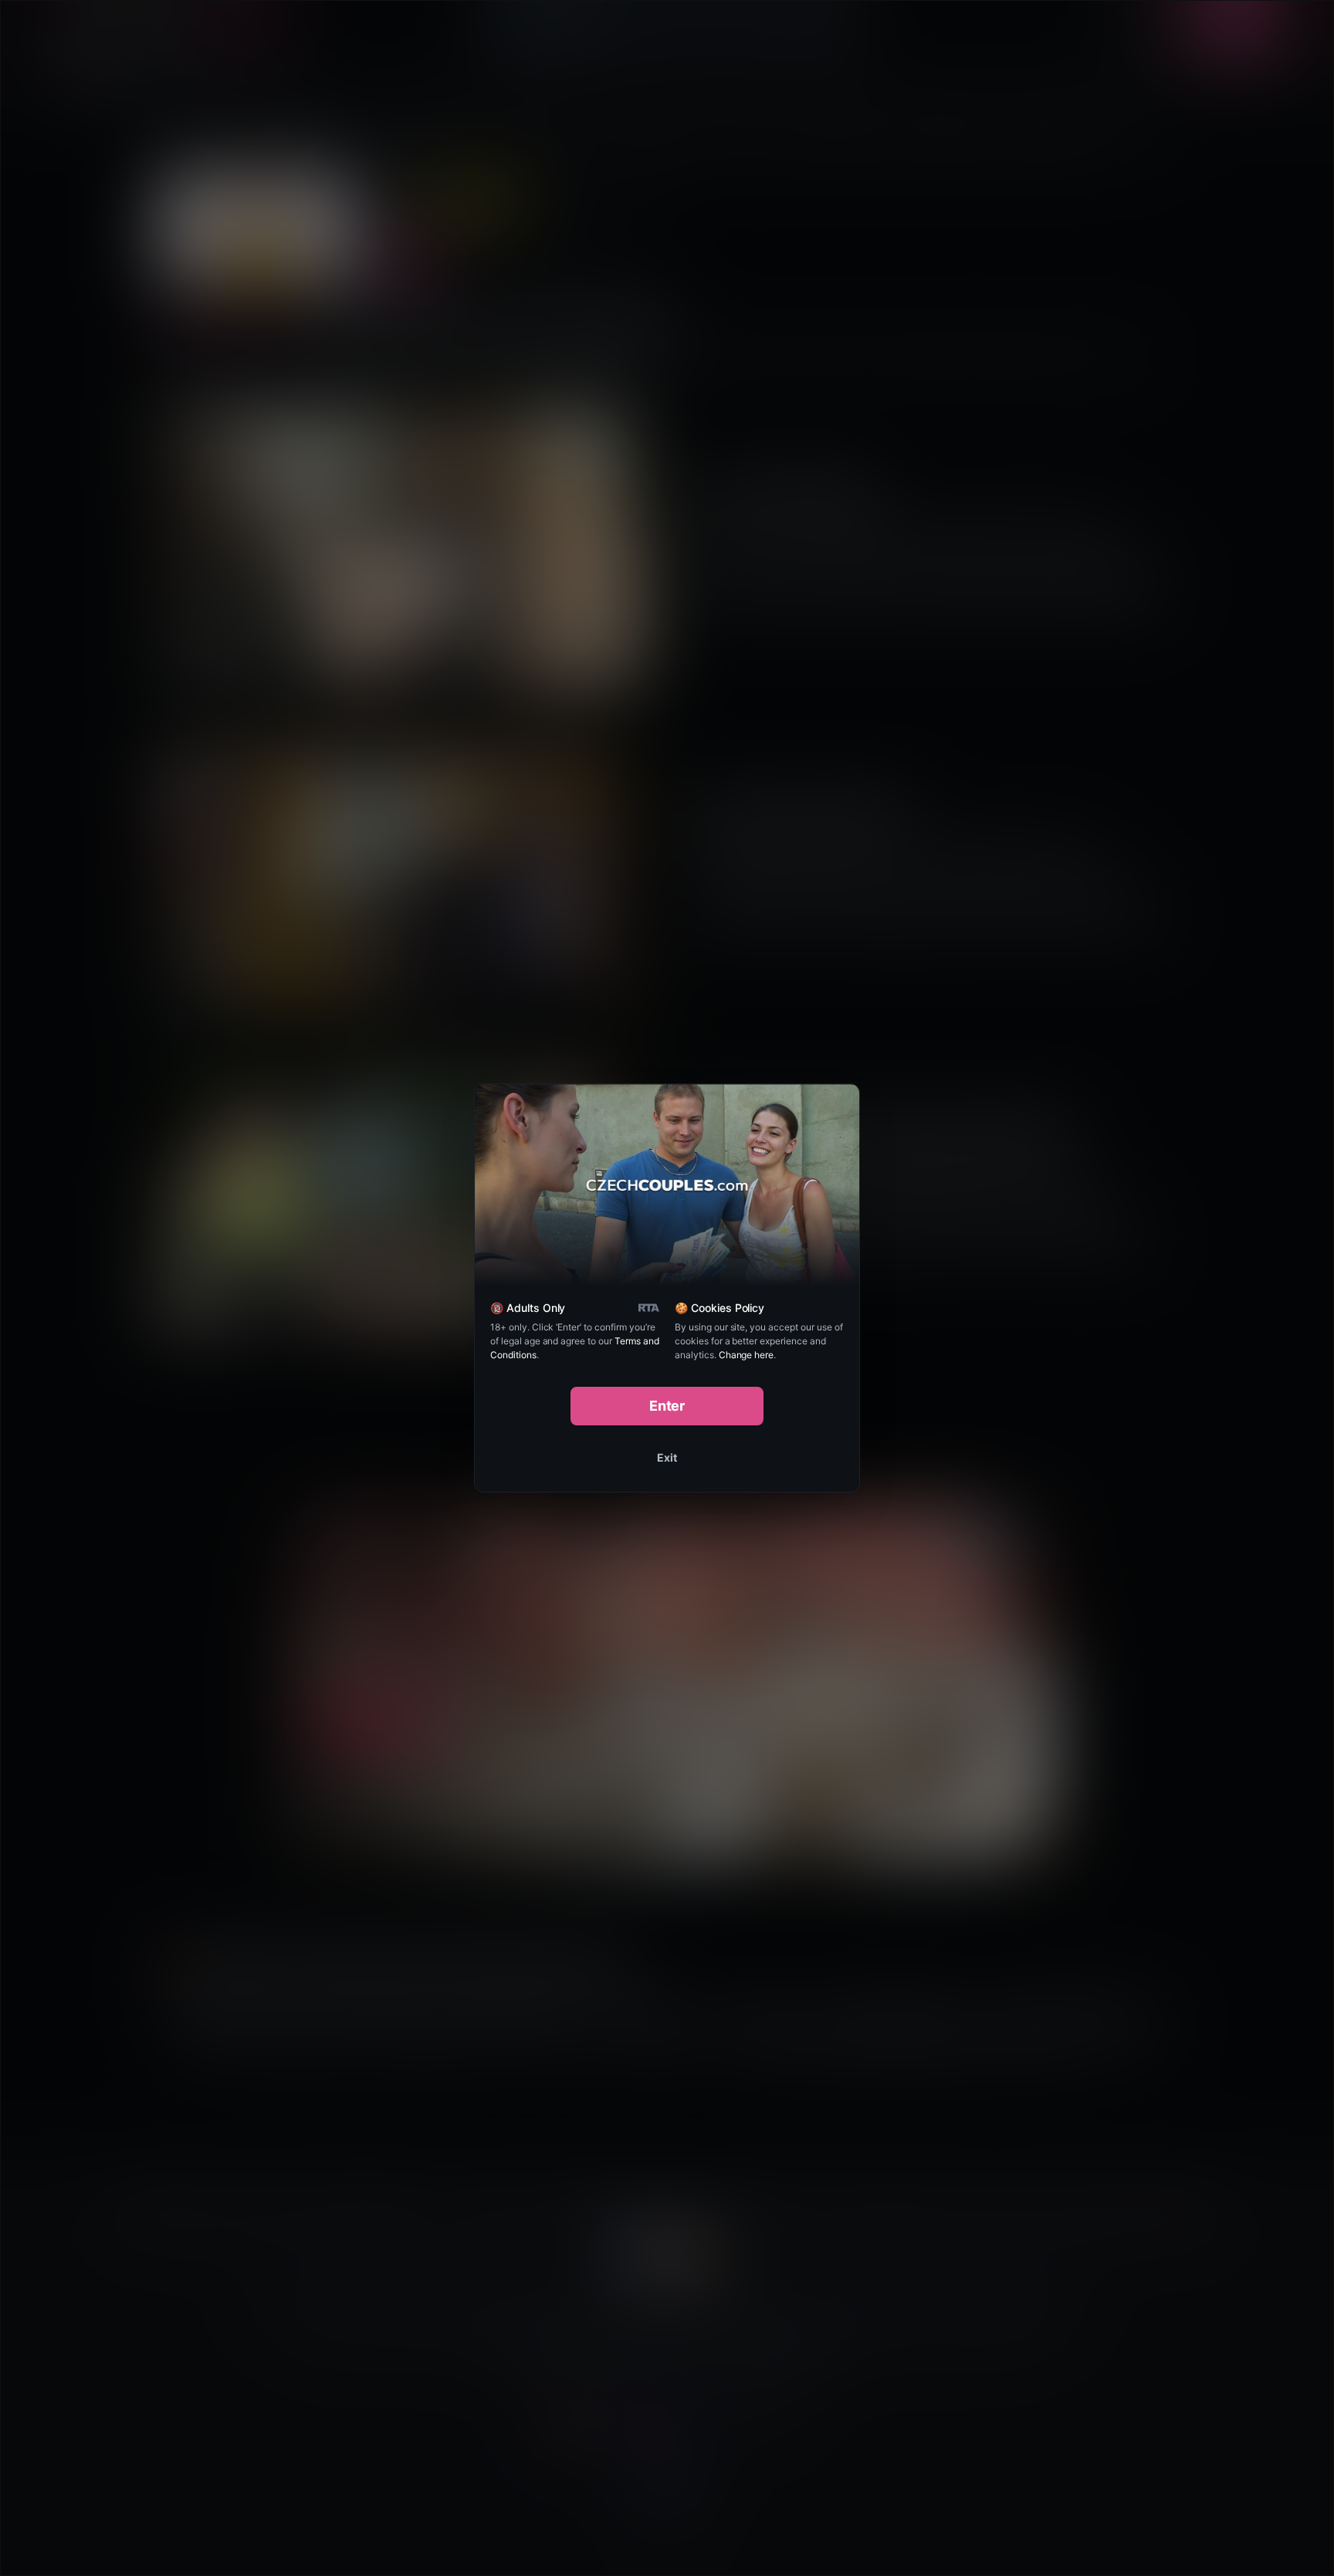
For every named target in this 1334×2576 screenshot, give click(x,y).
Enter (667, 1406)
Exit (667, 1457)
